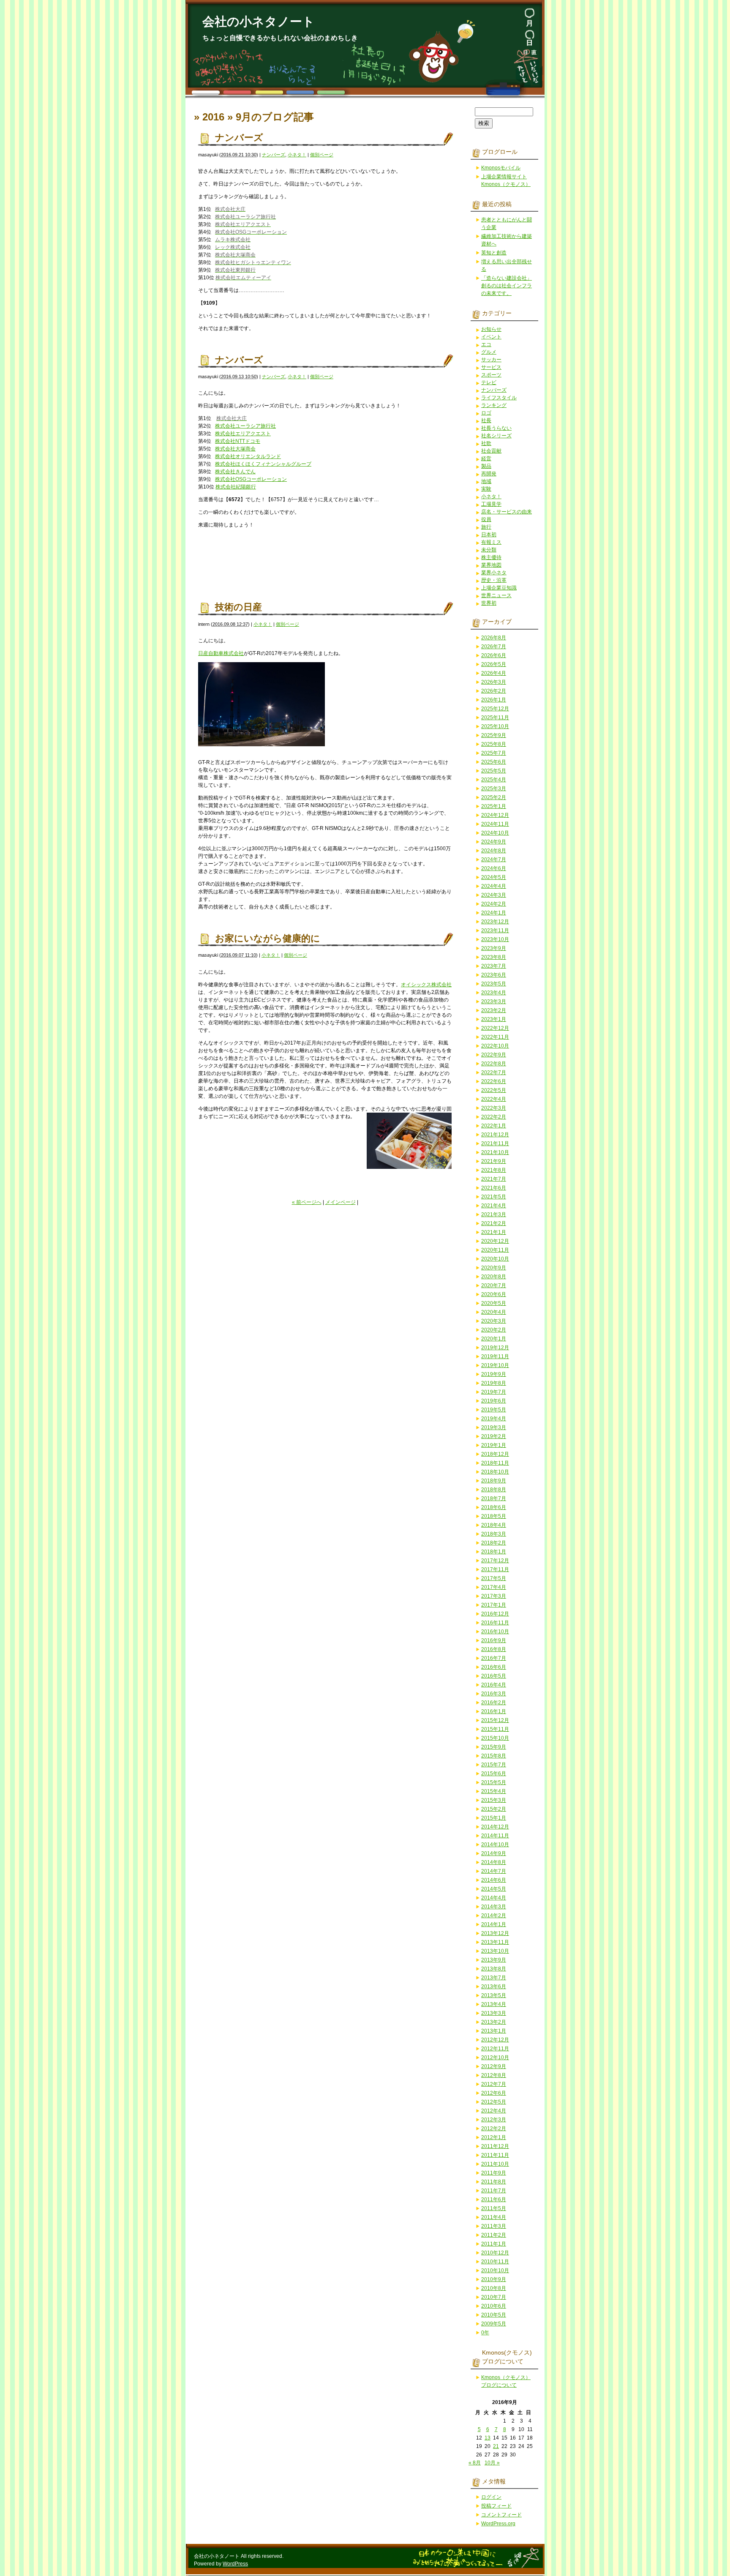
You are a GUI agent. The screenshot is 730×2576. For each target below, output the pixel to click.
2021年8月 (494, 1170)
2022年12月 (495, 1028)
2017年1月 (494, 1605)
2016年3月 (494, 1694)
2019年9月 (494, 1374)
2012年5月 (494, 2102)
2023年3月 (494, 1001)
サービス (491, 367)
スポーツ (491, 375)
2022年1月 (494, 1126)
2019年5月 (494, 1410)
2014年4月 (494, 1898)
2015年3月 (494, 1800)
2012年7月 (494, 2084)
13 (488, 2438)
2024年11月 (495, 824)
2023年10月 (495, 939)
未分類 (489, 550)
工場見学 (491, 504)
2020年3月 (494, 1321)
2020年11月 (495, 1250)
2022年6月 (494, 1081)
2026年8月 (494, 638)
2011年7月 (494, 2191)
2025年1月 (494, 806)
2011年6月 (494, 2199)
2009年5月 (494, 2324)
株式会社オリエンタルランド (248, 456)
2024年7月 (494, 860)
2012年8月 (494, 2075)
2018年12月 (495, 1454)
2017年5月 (494, 1578)
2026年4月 (494, 673)
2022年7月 (494, 1072)
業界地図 (491, 565)
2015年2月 (494, 1809)
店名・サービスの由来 (507, 512)
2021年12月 (495, 1135)
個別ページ (322, 155)
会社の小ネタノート (259, 22)
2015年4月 (494, 1791)
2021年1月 (494, 1232)
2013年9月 (494, 1960)
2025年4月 (494, 780)
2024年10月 (495, 833)
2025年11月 (495, 718)
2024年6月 (494, 868)
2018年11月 (495, 1463)
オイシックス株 (419, 985)
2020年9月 (494, 1268)
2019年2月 (494, 1436)
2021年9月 (494, 1161)
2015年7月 (494, 1765)
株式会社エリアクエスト (243, 434)
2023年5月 (494, 984)
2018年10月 (495, 1472)
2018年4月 (494, 1525)
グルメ (489, 352)
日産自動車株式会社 (221, 653)
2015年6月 (494, 1774)
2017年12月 (495, 1561)
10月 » (492, 2463)
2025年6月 (494, 762)
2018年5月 (494, 1516)
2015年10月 (495, 1738)
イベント (491, 337)
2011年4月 (494, 2217)
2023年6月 (494, 975)
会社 (447, 985)
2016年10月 (495, 1632)
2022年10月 (495, 1046)
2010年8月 (494, 2288)
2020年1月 (494, 1339)
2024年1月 (494, 913)
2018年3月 (494, 1534)
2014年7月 (494, 1871)
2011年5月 (494, 2208)
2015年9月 (494, 1747)
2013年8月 (494, 1969)
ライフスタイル (499, 398)
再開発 (489, 474)
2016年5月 (494, 1676)
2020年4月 (494, 1312)
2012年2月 (494, 2128)
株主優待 (491, 557)
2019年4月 (494, 1419)
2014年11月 (495, 1836)
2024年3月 (494, 895)
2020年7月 (494, 1285)
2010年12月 (495, 2253)
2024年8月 (494, 851)
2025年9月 (494, 735)
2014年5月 (494, 1889)
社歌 (486, 443)
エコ (486, 344)
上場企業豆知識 (499, 588)
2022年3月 (494, 1108)
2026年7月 (494, 647)
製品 (486, 466)
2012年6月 (494, 2093)
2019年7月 (494, 1392)
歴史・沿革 (494, 580)
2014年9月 (494, 1853)
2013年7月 (494, 1978)
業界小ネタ (494, 573)
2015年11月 (495, 1729)
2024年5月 (494, 877)
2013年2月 (494, 2022)
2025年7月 (494, 753)
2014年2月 (494, 1916)
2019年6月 (494, 1401)
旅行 (486, 527)
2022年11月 (495, 1037)
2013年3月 (494, 2013)
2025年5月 (494, 771)
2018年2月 (494, 1543)
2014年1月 (494, 1924)
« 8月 (475, 2463)
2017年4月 (494, 1587)
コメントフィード (501, 2515)
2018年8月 (494, 1490)
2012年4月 (494, 2111)
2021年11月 (495, 1143)
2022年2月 (494, 1117)
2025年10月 (495, 726)
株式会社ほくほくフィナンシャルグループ (263, 464)
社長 (486, 420)
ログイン (491, 2497)
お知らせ (491, 329)
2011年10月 (495, 2164)
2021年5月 (494, 1197)
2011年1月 (494, 2244)
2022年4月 (494, 1099)
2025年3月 (494, 789)
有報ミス (491, 542)
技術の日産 (238, 607)
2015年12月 (495, 1720)
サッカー (491, 360)
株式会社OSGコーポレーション (251, 479)
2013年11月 (495, 1942)
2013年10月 (495, 1951)
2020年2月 (494, 1330)
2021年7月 (494, 1179)
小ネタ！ (297, 155)
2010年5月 (494, 2315)
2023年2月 (494, 1010)
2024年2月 (494, 904)
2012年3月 (494, 2120)
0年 (485, 2333)
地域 (486, 481)
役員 (486, 519)
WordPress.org (498, 2524)
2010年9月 (494, 2279)
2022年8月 (494, 1064)
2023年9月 (494, 948)
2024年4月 (494, 886)
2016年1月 (494, 1711)
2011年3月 (494, 2226)
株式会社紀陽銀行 (236, 487)
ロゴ (486, 413)
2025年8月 (494, 744)
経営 (486, 458)
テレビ (489, 382)
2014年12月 (495, 1827)
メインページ (340, 1202)
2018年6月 (494, 1507)
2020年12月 (495, 1241)
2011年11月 (495, 2155)
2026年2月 (494, 691)
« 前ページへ (307, 1202)
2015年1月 (494, 1818)
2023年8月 (494, 957)
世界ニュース (496, 595)
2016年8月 (494, 1649)
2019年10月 (495, 1365)
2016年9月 (494, 1640)
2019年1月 (494, 1445)
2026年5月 (494, 664)
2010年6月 (494, 2306)
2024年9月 (494, 842)
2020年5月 (494, 1303)
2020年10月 (495, 1259)
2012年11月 (495, 2049)
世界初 (489, 603)
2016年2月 (494, 1703)
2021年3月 (494, 1214)
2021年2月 (494, 1223)
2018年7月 (494, 1498)
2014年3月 (494, 1907)
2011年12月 (495, 2146)
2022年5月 (494, 1090)
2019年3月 (494, 1427)
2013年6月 (494, 1987)
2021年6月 (494, 1188)
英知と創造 (494, 253)
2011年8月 (494, 2182)
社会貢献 (491, 451)
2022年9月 (494, 1055)
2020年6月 (494, 1294)
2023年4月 (494, 993)
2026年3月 (494, 682)
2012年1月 (494, 2137)
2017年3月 (494, 1596)
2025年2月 (494, 797)
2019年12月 (495, 1348)
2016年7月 (494, 1658)
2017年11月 (495, 1569)
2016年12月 (495, 1614)
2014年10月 (495, 1845)
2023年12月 (495, 922)
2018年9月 (494, 1481)
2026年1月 (494, 700)
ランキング (494, 405)
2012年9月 (494, 2066)
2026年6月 (494, 655)
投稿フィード (496, 2506)
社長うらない (496, 428)
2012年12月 (495, 2040)
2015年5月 (494, 1782)
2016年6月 (494, 1667)
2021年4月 (494, 1206)
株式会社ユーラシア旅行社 (245, 426)
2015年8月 (494, 1756)
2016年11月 (495, 1623)
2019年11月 (495, 1356)
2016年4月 (494, 1685)
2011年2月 (494, 2235)
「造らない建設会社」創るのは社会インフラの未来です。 (507, 286)
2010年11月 (495, 2262)
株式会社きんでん (235, 472)
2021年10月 (495, 1152)
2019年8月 (494, 1383)
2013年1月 (494, 2031)
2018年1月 (494, 1552)
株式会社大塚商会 (235, 449)
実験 (486, 489)
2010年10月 (495, 2270)
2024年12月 (495, 815)
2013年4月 (494, 2004)
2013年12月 (495, 1933)
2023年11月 (495, 931)
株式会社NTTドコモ (238, 441)
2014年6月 (494, 1880)
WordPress (235, 2564)
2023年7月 (494, 966)
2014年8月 (494, 1862)
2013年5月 (494, 1995)
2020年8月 (494, 1277)
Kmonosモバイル (501, 168)
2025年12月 (495, 709)
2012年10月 (495, 2058)
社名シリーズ (496, 436)
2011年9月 (494, 2173)
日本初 (489, 535)
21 (496, 2446)
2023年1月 (494, 1019)
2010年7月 (494, 2297)
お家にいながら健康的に (268, 938)
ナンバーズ (239, 138)
